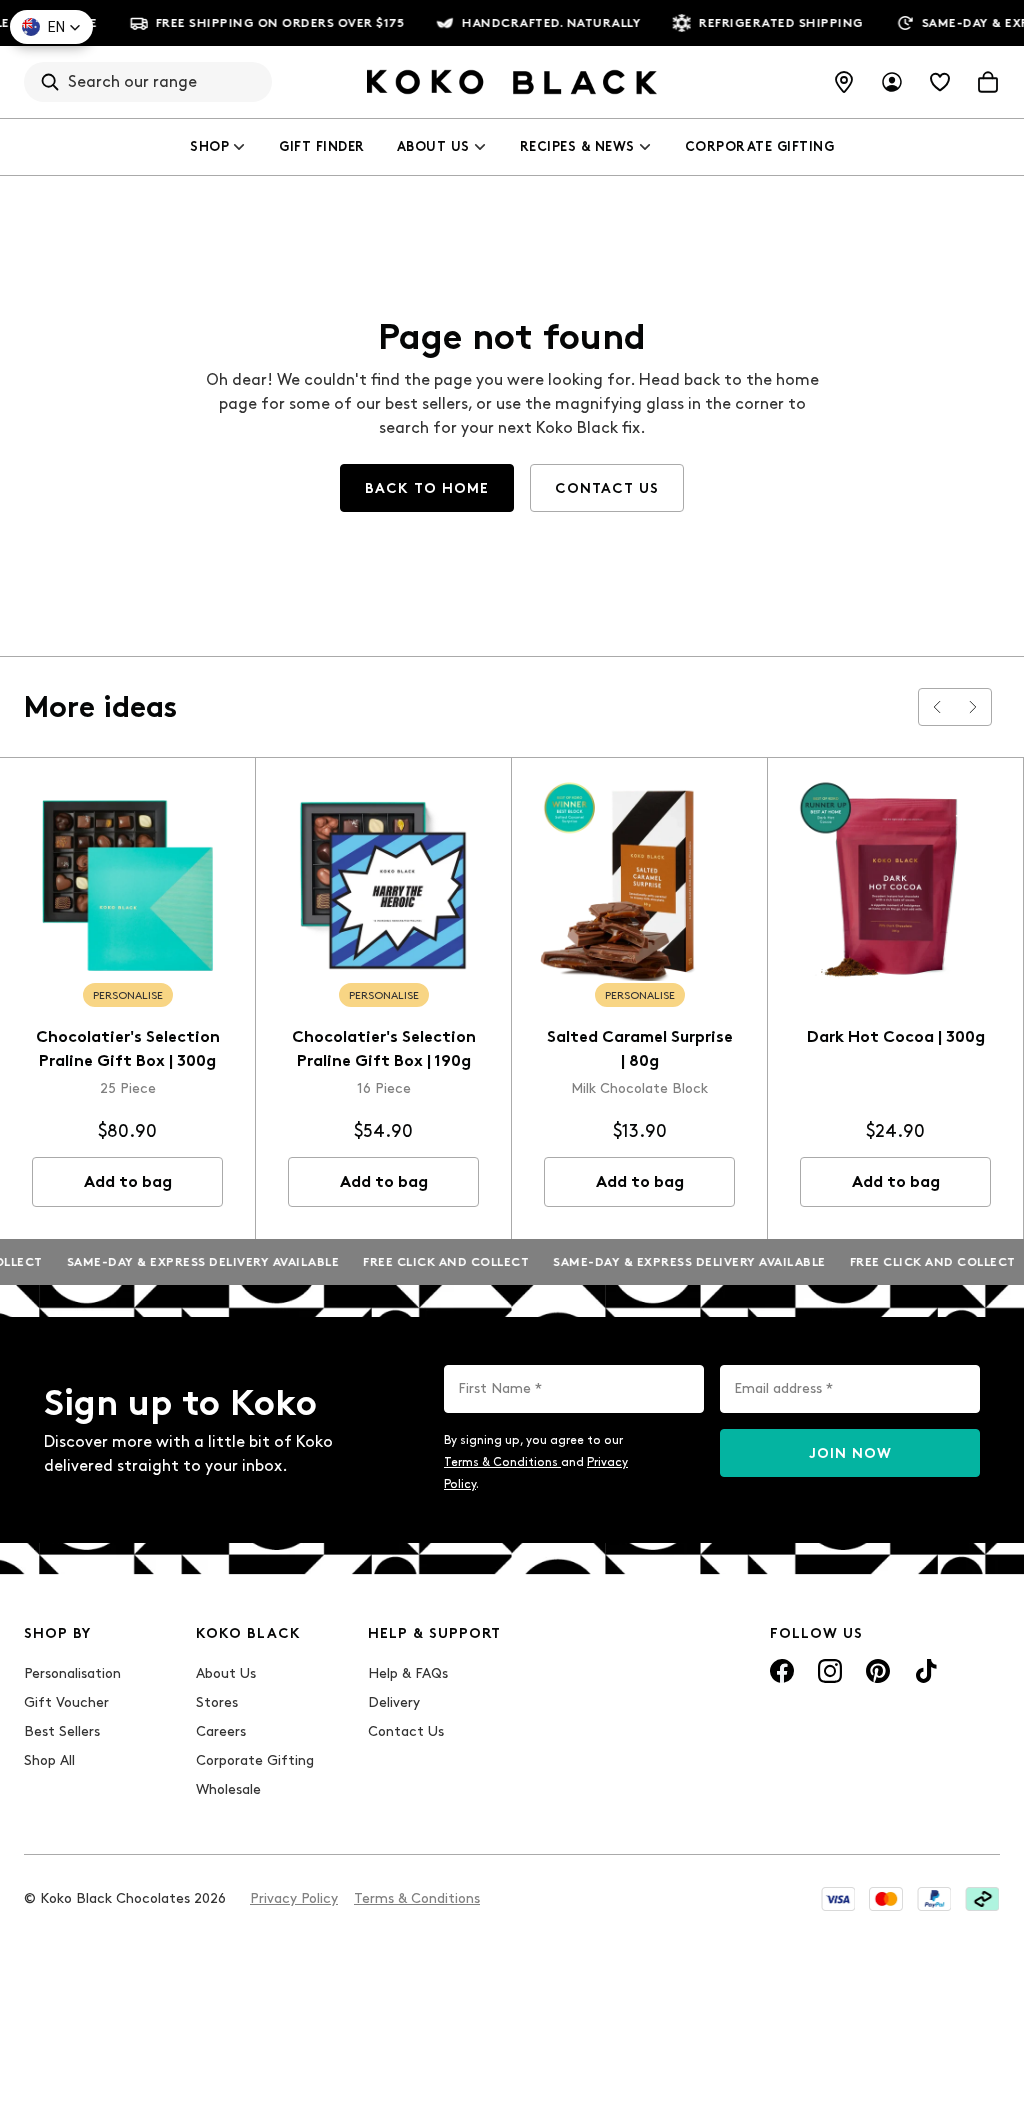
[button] (51, 27)
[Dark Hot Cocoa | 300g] (895, 885)
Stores (217, 1702)
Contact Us (406, 1731)
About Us (433, 146)
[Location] (844, 82)
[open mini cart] (988, 82)
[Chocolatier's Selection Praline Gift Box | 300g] (127, 885)
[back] (937, 707)
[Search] (50, 82)
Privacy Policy (294, 1898)
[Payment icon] (838, 1899)
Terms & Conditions (502, 1462)
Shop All (49, 1760)
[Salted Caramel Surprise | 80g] (639, 885)
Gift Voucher (66, 1702)
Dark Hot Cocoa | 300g (896, 1036)
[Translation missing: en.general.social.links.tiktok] (926, 1671)
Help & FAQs (408, 1673)
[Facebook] (782, 1671)
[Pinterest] (878, 1671)
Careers (221, 1731)
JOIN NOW (850, 1453)
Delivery (394, 1702)
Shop (209, 146)
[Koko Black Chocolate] (512, 82)
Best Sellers (62, 1731)
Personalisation (72, 1673)
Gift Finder (322, 146)
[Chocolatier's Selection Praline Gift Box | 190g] (383, 885)
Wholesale (228, 1789)
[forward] (973, 707)
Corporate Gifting (760, 146)
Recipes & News (577, 146)
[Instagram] (830, 1671)
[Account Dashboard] (892, 82)
